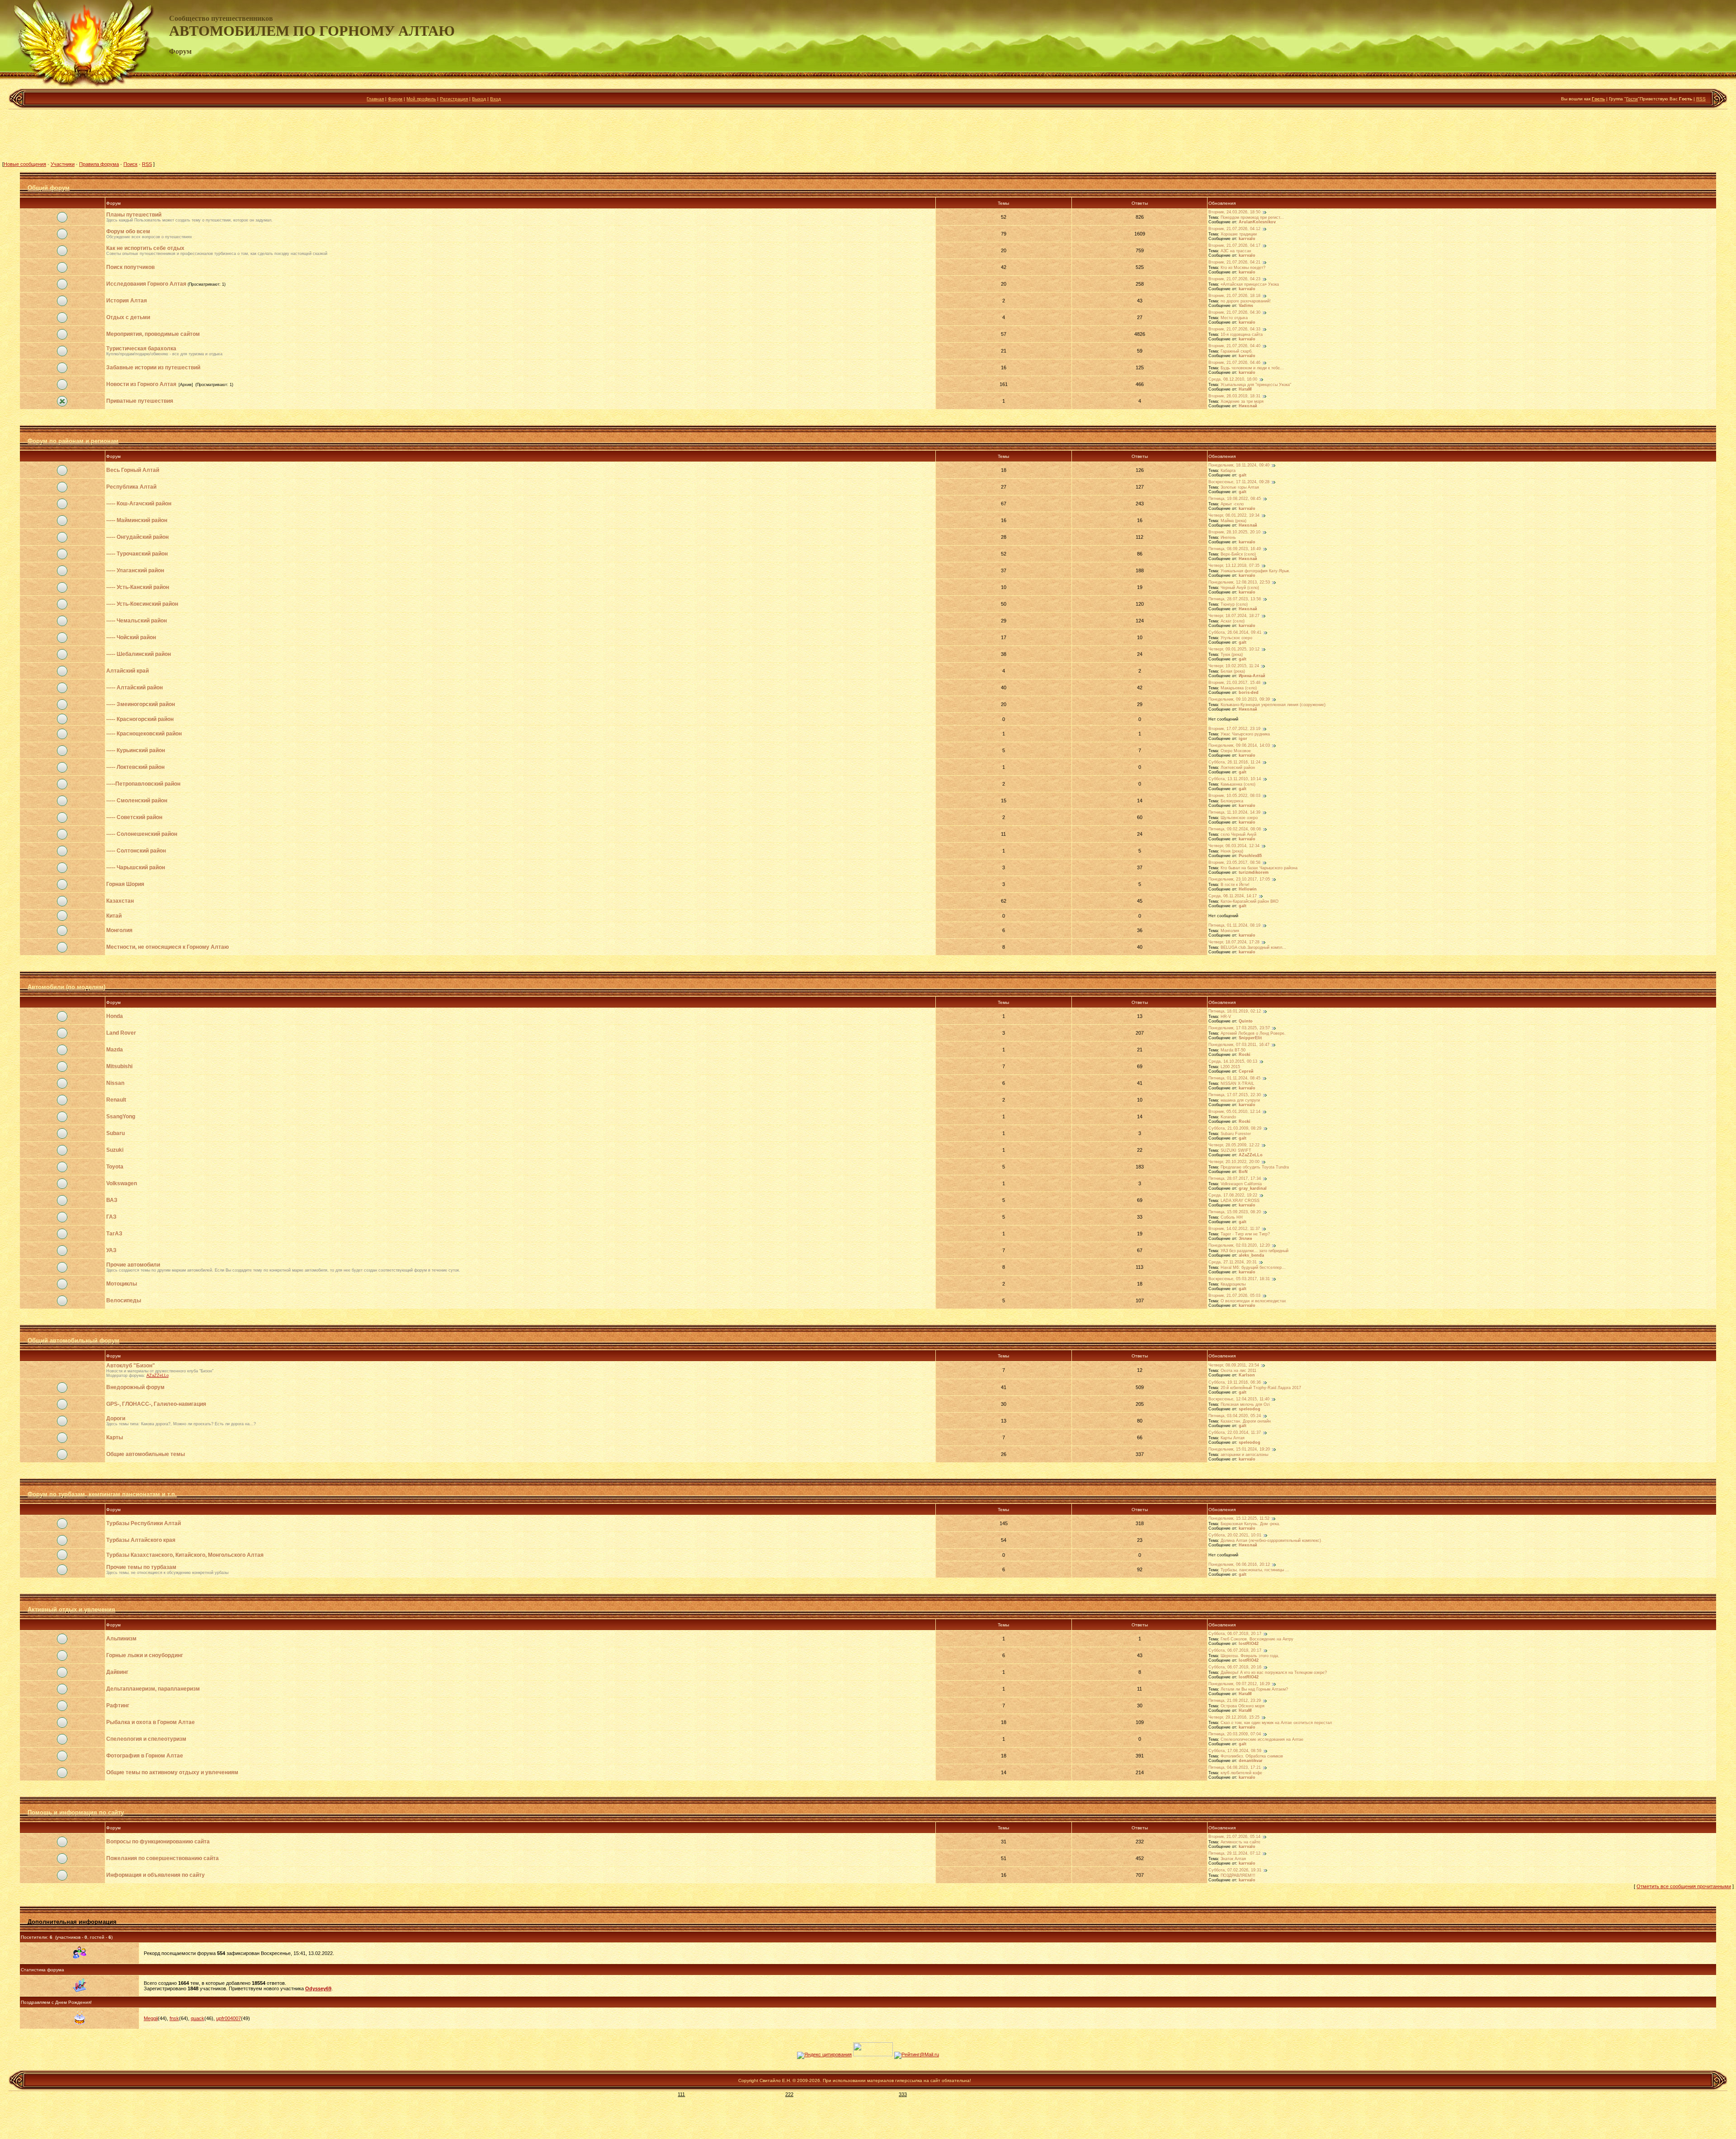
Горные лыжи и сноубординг (145, 1655)
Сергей (1246, 1071)
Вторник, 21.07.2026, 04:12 (1234, 229)
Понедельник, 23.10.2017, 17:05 (1239, 880)
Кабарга (1228, 471)
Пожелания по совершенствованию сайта (163, 1858)
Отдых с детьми (128, 317)
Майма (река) (1234, 521)
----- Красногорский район (140, 719)
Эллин (1245, 1239)
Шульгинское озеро (1239, 818)
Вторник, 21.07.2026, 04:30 (1234, 313)
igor (1243, 739)
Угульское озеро (1236, 638)
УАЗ (111, 1250)
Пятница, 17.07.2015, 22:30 (1235, 1095)
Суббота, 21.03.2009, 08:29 (1235, 1129)
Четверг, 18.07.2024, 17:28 (1234, 942)
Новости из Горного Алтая (141, 384)
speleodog (1250, 1409)
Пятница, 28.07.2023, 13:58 (1235, 599)
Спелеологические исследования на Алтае (1262, 1739)
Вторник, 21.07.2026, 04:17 (1234, 246)
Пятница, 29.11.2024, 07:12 (1234, 1854)
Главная (375, 99)
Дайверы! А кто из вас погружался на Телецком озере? (1274, 1673)
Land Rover (121, 1033)
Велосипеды (124, 1300)
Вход (495, 99)
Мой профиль (421, 99)
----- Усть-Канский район (138, 587)
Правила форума (99, 164)
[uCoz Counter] (873, 2054)
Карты (115, 1437)
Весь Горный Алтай (133, 470)
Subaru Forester (1236, 1134)
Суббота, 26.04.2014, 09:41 (1235, 633)
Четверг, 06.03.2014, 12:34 (1234, 846)
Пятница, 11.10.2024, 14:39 (1234, 813)
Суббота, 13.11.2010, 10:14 (1235, 779)
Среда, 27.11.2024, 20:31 (1233, 1263)
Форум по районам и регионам (73, 441)
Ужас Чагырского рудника (1245, 734)
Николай (1248, 406)
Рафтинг (118, 1706)
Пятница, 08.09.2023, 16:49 (1235, 549)
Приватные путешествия (140, 401)
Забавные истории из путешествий (153, 367)
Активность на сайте (1241, 1842)
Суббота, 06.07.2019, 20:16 (1235, 1668)
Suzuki (115, 1150)
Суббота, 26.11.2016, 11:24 (1234, 763)
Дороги (116, 1418)
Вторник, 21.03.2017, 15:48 (1234, 683)
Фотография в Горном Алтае (145, 1756)
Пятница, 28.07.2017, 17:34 (1235, 1179)
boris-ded (1249, 693)
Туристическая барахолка (141, 349)
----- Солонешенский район (142, 834)
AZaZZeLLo (1251, 1155)
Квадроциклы (1233, 1284)
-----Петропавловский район (143, 784)
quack (198, 2018)
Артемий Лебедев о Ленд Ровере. (1253, 1033)
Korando (1228, 1117)
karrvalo (1247, 239)
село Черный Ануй (1238, 834)
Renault (116, 1100)
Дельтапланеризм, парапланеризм (153, 1689)
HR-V (1226, 1017)
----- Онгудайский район (137, 537)
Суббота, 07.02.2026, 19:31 (1235, 1870)
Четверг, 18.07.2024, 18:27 (1234, 616)
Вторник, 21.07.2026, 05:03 (1234, 1296)
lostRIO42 (1249, 1644)
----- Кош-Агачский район (139, 504)
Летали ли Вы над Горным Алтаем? (1254, 1689)
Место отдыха (1234, 318)
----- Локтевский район (135, 767)
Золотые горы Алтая (1240, 487)
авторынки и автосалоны (1244, 1455)
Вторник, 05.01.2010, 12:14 (1234, 1112)
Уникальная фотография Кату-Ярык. (1255, 571)
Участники (63, 164)
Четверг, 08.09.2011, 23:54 (1234, 1366)
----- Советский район (134, 817)
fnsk (174, 2018)
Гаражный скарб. (1237, 351)
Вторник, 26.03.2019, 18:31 (1234, 396)
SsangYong (121, 1117)
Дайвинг (117, 1672)
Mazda (115, 1050)
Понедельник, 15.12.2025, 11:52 (1239, 1519)
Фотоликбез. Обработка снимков (1252, 1756)
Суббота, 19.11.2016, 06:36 (1235, 1383)
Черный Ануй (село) (1240, 588)
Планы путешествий (134, 215)
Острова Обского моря (1243, 1706)
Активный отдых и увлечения (71, 1609)
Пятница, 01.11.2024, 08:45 (1234, 1079)
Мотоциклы (122, 1284)
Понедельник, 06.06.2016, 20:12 (1239, 1565)
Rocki (1245, 1055)
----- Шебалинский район (139, 654)
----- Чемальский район (137, 621)
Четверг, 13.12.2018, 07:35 (1234, 566)
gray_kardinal (1253, 1188)
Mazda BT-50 (1233, 1050)
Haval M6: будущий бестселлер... (1253, 1267)
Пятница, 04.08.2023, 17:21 (1235, 1768)
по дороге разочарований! (1246, 301)
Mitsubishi (119, 1066)
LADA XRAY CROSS (1240, 1201)
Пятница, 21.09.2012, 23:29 (1235, 1701)
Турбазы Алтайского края (141, 1540)
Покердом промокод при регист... (1252, 217)
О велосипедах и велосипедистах (1253, 1301)
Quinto (1246, 1021)
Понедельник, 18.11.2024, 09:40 (1239, 466)
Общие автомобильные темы (146, 1454)
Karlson (1247, 1375)
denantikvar (1251, 1761)
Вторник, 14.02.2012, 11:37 (1234, 1229)
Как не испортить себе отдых (145, 248)
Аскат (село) (1233, 621)
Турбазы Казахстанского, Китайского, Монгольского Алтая (185, 1555)
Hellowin (1248, 889)
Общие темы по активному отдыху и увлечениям (172, 1772)
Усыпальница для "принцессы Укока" (1256, 385)
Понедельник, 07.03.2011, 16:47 (1239, 1045)
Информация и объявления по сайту (156, 1875)
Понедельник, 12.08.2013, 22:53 (1239, 583)
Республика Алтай (131, 487)
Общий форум (49, 188)
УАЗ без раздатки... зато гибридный (1255, 1251)
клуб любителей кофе (1241, 1773)
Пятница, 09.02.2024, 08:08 (1235, 829)
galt (1243, 475)
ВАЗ (112, 1200)
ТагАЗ (114, 1234)
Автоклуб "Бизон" (131, 1366)
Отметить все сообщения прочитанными (1684, 1886)
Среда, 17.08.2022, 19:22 (1233, 1196)
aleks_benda (1251, 1255)
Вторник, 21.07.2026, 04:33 (1234, 330)
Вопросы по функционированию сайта (158, 1842)
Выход (479, 99)
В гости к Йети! (1235, 885)
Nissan (115, 1083)
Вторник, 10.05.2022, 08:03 (1234, 796)
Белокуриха (1232, 801)
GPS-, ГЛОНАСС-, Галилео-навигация (156, 1404)
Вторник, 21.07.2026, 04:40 (1234, 346)
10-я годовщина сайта (1242, 335)
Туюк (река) (1232, 655)
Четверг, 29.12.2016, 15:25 (1234, 1718)
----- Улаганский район (135, 570)
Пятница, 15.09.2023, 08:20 (1235, 1212)
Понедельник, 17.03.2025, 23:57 (1239, 1028)
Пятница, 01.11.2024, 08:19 (1234, 926)
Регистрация (454, 99)
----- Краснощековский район (144, 734)
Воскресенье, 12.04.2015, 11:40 (1239, 1399)
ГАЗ (111, 1217)
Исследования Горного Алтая (146, 284)
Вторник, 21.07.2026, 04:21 (1234, 263)
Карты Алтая (1233, 1438)
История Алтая (127, 301)
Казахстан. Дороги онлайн (1246, 1421)
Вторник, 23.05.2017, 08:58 (1234, 863)
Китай (114, 916)
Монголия (119, 930)
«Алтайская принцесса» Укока (1250, 284)
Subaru (116, 1133)
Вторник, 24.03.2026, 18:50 (1234, 212)
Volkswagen (122, 1183)
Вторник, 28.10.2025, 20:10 (1234, 532)
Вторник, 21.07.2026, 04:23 (1234, 279)
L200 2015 (1230, 1067)
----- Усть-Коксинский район (142, 604)
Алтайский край (127, 671)
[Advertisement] (868, 135)
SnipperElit (1250, 1038)
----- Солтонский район (136, 851)
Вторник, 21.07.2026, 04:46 (1234, 363)
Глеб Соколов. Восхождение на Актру (1257, 1639)
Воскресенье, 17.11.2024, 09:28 (1239, 482)
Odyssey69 (318, 1988)
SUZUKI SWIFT (1236, 1150)
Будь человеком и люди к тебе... (1252, 368)
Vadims (1246, 306)
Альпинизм (121, 1639)
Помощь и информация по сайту (76, 1812)
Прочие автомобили (133, 1265)
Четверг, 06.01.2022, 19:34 (1234, 516)
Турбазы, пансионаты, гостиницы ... (1255, 1570)
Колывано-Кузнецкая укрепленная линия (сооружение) (1273, 705)
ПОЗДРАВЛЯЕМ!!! (1238, 1875)
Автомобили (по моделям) (66, 987)
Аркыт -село (1232, 504)
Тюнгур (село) (1234, 604)
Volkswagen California (1241, 1184)
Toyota (115, 1167)
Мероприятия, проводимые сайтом (153, 334)
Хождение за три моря (1242, 401)
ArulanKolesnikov (1257, 222)
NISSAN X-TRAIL (1237, 1084)
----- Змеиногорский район (141, 704)
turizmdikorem (1254, 872)
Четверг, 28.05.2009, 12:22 (1234, 1145)
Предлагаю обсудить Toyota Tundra (1255, 1167)
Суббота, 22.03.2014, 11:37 (1235, 1433)
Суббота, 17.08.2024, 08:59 (1235, 1751)
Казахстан (120, 901)
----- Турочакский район (137, 554)
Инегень (1228, 537)
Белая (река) (1233, 671)
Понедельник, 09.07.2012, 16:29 (1239, 1684)
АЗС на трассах (1236, 251)
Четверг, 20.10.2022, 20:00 (1234, 1162)
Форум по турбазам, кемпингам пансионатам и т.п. (102, 1494)
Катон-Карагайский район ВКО (1250, 901)
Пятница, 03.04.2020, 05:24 (1235, 1416)
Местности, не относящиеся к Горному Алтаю (167, 947)
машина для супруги (1240, 1100)
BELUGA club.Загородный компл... (1253, 947)
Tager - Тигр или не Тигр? (1245, 1234)
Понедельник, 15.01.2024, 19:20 (1239, 1450)
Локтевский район (1238, 768)
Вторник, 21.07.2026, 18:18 (1234, 296)
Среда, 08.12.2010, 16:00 (1233, 380)
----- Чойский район (131, 637)
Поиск (130, 164)
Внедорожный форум (135, 1387)
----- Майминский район (137, 520)
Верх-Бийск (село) (1238, 554)
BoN (1243, 1172)
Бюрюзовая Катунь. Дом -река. (1250, 1524)
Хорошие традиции (1239, 234)
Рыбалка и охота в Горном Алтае (151, 1722)
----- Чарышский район (136, 867)
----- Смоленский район (137, 801)
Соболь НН (1232, 1217)
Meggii (151, 2018)
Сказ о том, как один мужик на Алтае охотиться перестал (1276, 1723)
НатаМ (1245, 389)
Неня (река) (1232, 851)
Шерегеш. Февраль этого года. (1250, 1656)
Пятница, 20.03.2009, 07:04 (1235, 1734)
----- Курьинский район (136, 750)
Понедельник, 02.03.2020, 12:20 (1239, 1246)
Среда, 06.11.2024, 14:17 (1233, 896)
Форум (395, 99)
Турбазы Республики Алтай (144, 1523)
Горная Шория (125, 884)
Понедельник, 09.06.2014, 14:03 (1239, 746)
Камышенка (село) (1238, 784)
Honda (115, 1016)
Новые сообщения (25, 164)
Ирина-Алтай (1252, 676)
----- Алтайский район (134, 688)
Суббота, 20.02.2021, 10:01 (1235, 1536)
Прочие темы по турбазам (141, 1567)
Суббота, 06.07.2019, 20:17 (1235, 1634)
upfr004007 (229, 2018)
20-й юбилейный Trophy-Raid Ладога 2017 (1261, 1388)
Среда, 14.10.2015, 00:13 (1233, 1062)
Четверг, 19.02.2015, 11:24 (1234, 666)
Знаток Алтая (1233, 1859)
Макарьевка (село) (1239, 688)
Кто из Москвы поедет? (1243, 268)
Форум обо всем (128, 231)
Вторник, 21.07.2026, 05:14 (1234, 1837)
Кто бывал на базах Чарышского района (1259, 868)
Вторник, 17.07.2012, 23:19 (1234, 729)
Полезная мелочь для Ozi (1245, 1404)
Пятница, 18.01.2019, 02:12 (1235, 1012)
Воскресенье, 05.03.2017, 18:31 (1239, 1279)
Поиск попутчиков (130, 267)
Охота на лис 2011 (1238, 1371)
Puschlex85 (1250, 856)
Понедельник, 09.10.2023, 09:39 (1239, 700)
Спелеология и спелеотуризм (146, 1739)
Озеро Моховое (1236, 751)
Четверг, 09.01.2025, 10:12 (1234, 650)
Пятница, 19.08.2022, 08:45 (1235, 499)
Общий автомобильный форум (73, 1340)
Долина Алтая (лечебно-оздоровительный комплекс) (1271, 1541)
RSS (1701, 99)
